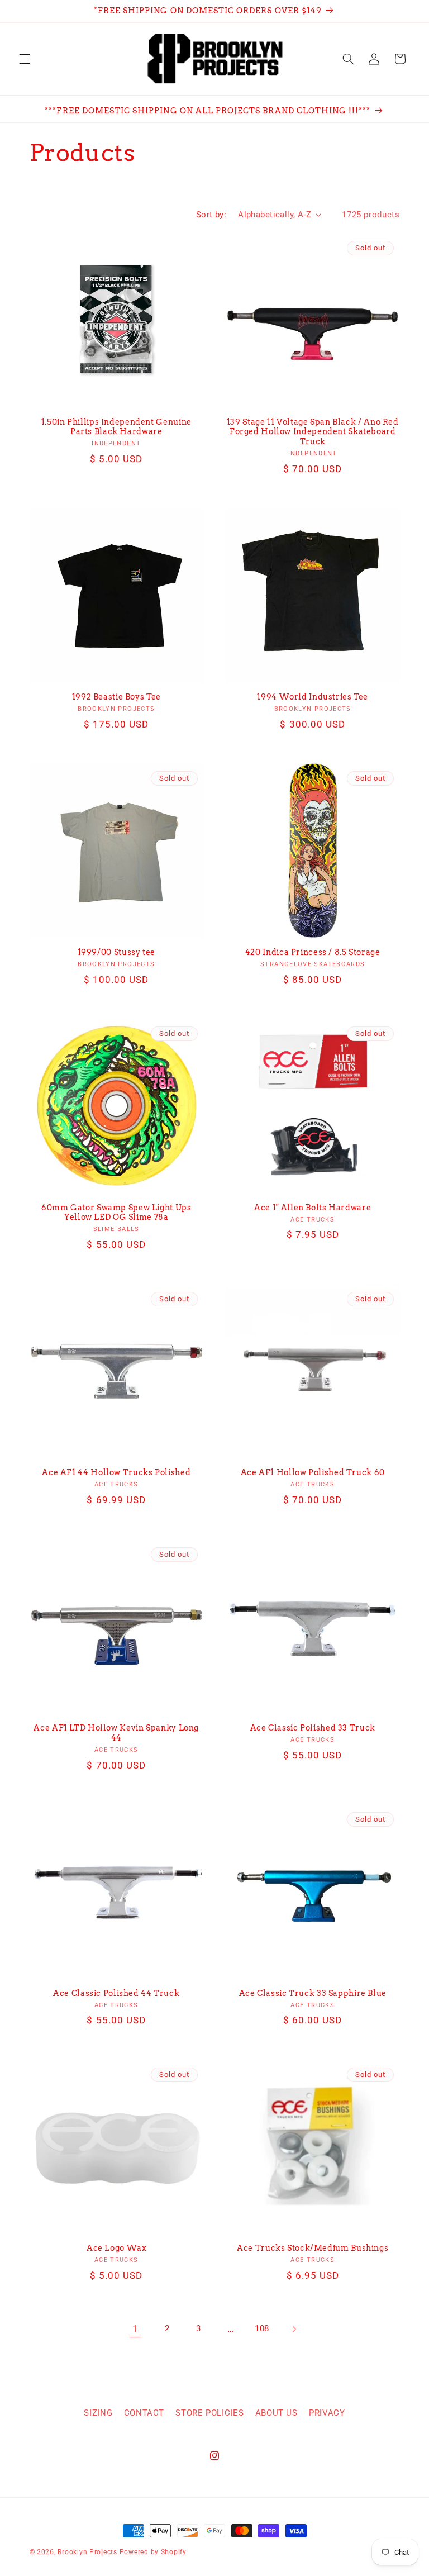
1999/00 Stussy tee (116, 952)
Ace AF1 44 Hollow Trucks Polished (116, 1472)
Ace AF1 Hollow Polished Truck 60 (313, 1472)
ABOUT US (277, 2413)
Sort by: (211, 215)
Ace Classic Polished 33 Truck (313, 1728)
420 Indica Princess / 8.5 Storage (313, 952)
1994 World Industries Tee (313, 697)
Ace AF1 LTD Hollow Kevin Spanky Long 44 (116, 1733)
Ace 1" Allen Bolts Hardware (313, 1208)
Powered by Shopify (153, 2552)
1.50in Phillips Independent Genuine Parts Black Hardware (116, 427)
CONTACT (144, 2413)
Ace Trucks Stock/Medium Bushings (313, 2248)
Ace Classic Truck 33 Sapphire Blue (313, 1993)
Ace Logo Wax (116, 2248)
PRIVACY (327, 2413)
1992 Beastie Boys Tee (116, 697)
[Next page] (294, 2329)
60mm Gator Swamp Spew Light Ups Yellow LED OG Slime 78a (116, 1213)
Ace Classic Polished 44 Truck (116, 1993)
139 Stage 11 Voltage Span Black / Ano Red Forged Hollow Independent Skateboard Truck (313, 432)
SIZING (98, 2413)
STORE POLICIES (209, 2413)
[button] (25, 59)
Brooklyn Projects (87, 2552)
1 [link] (135, 2328)
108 (262, 2328)
